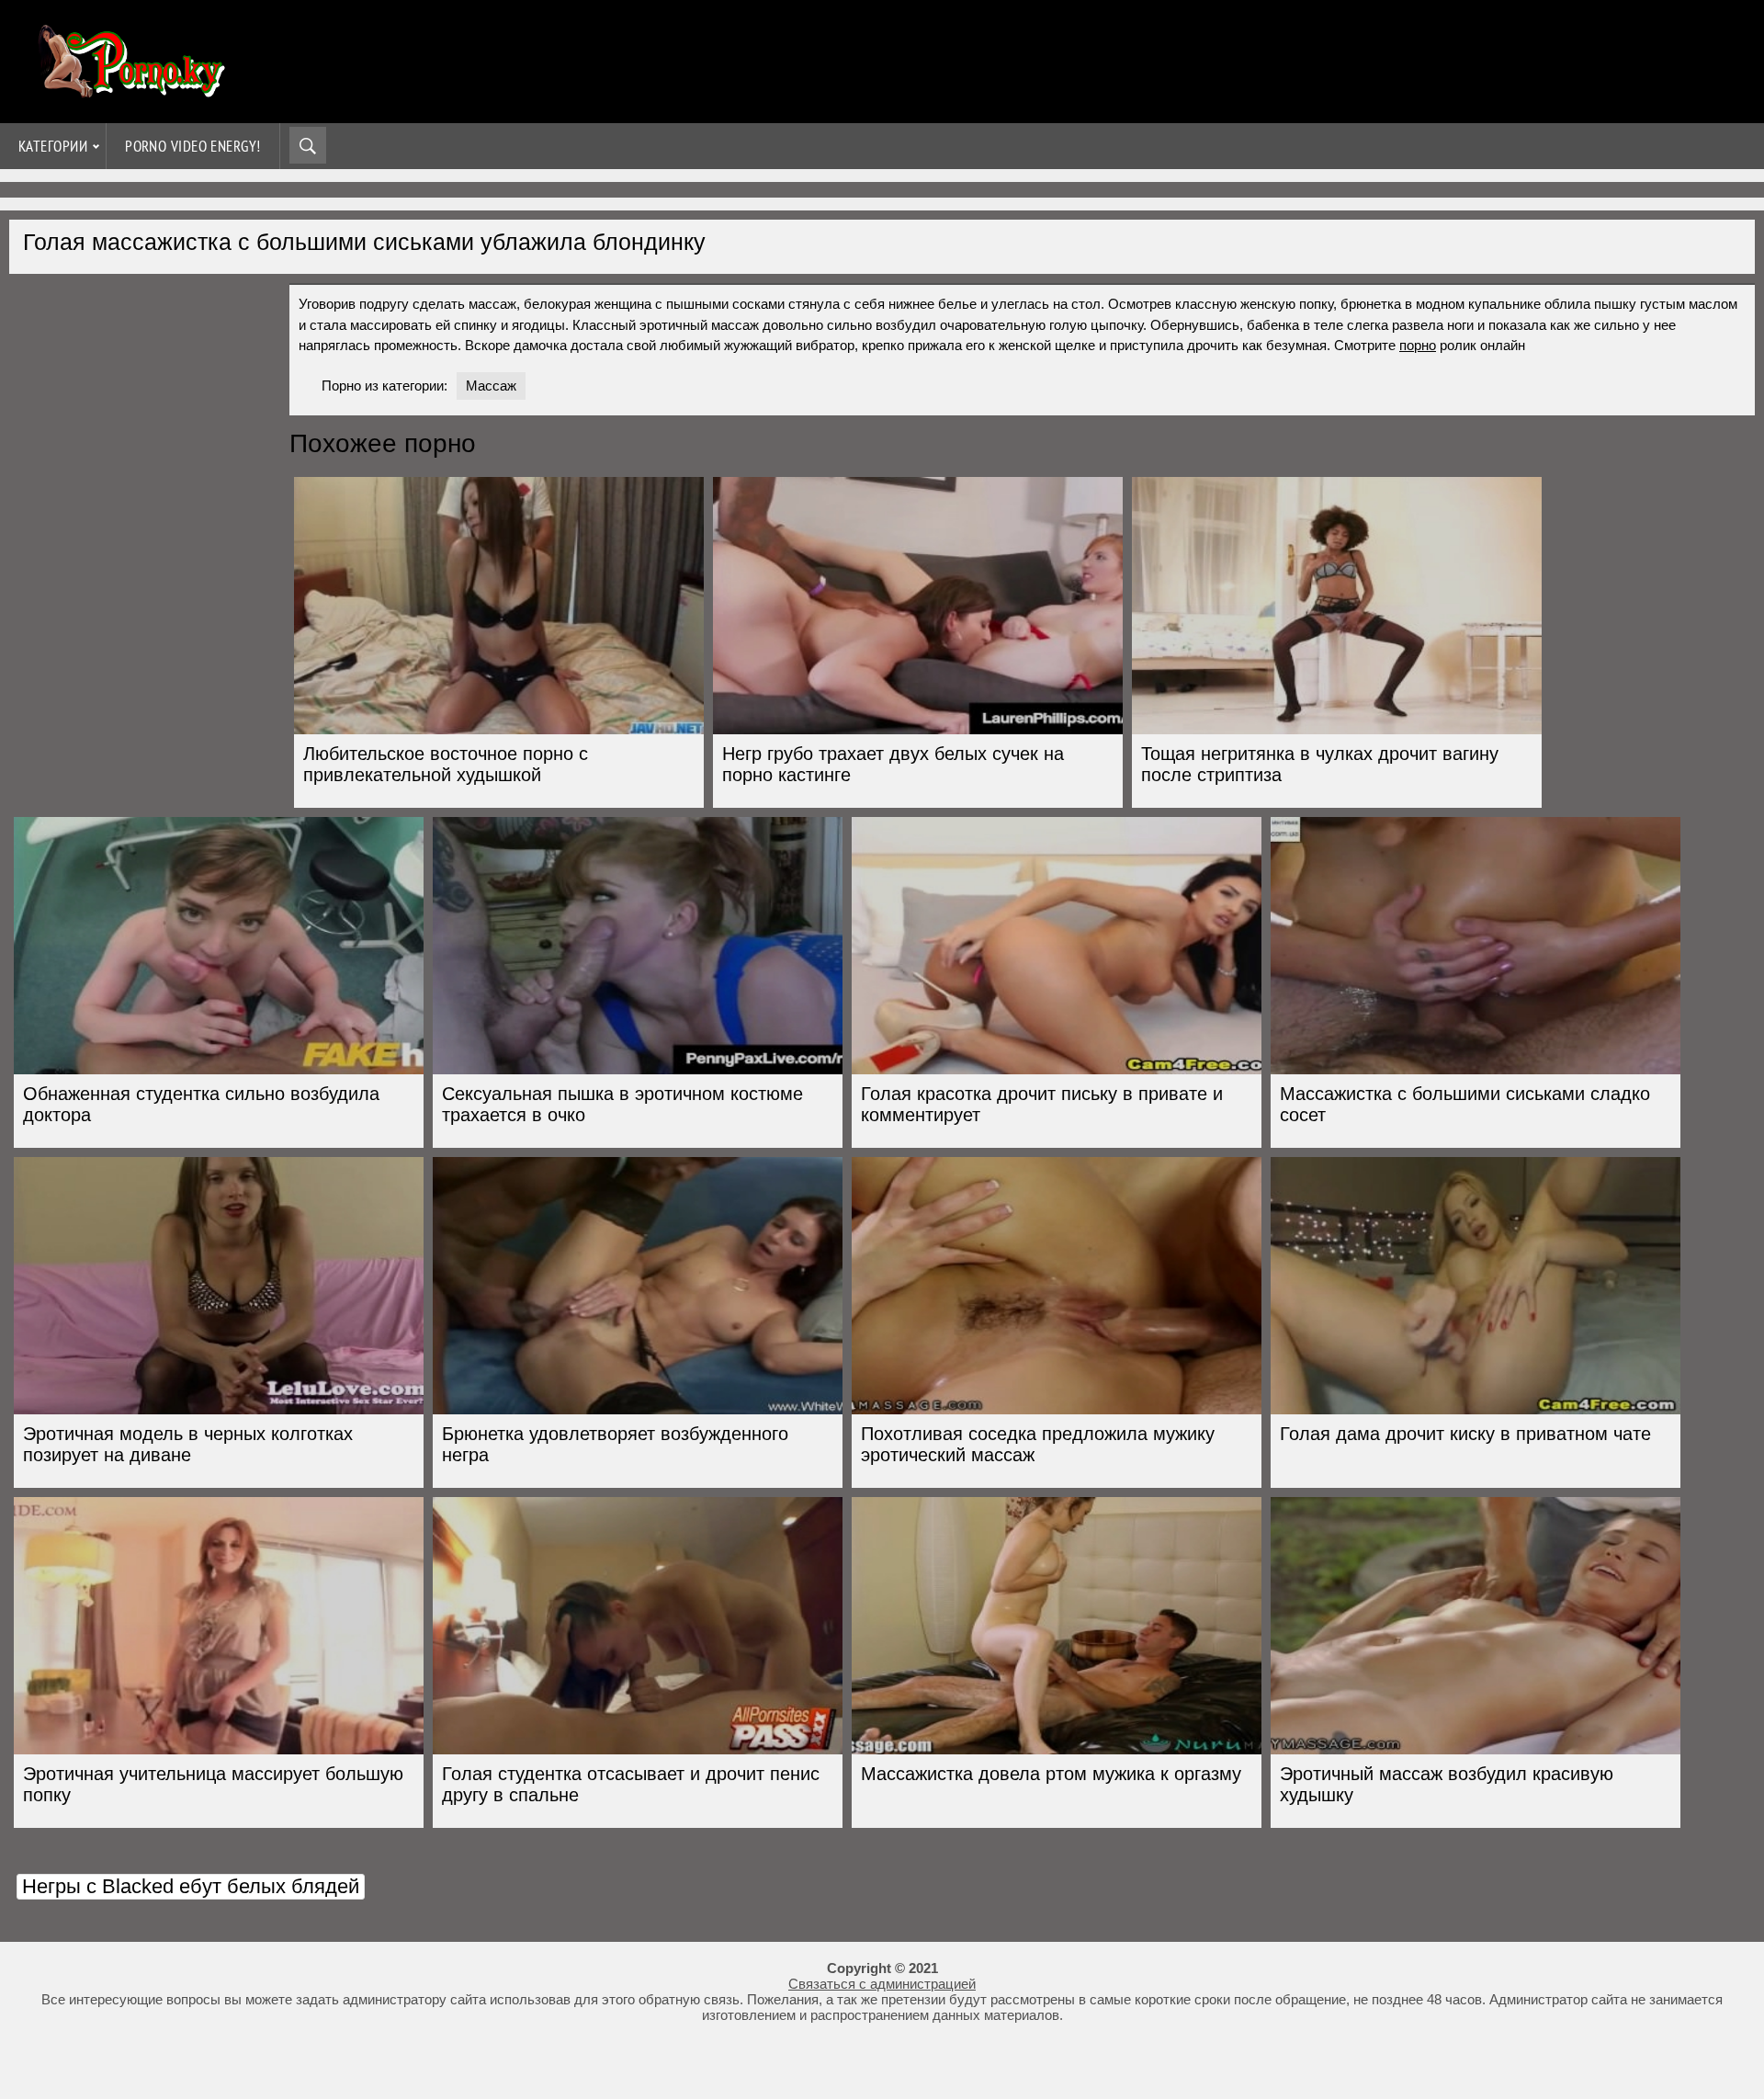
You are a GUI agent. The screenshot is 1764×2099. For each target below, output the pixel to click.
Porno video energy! (193, 146)
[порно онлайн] (129, 90)
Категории (53, 146)
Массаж (491, 386)
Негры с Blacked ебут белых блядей (191, 1886)
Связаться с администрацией (882, 1984)
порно (1418, 345)
